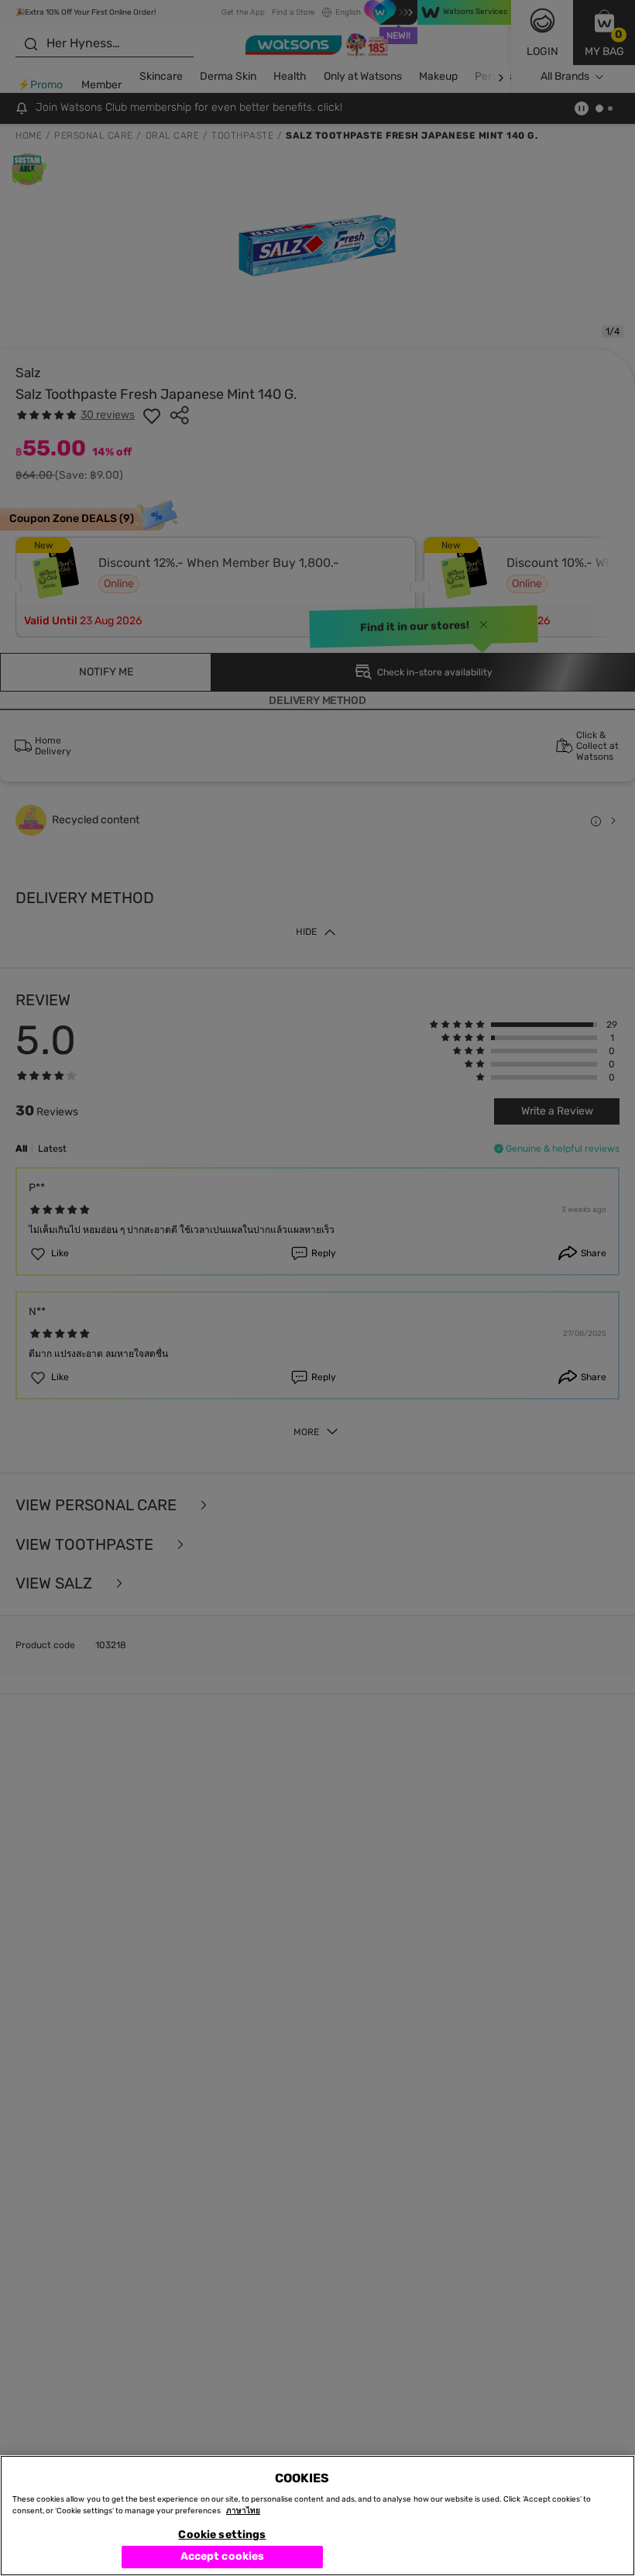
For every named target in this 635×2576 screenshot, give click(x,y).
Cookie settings (222, 2535)
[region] (317, 2516)
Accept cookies (223, 2556)
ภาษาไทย (243, 2511)
